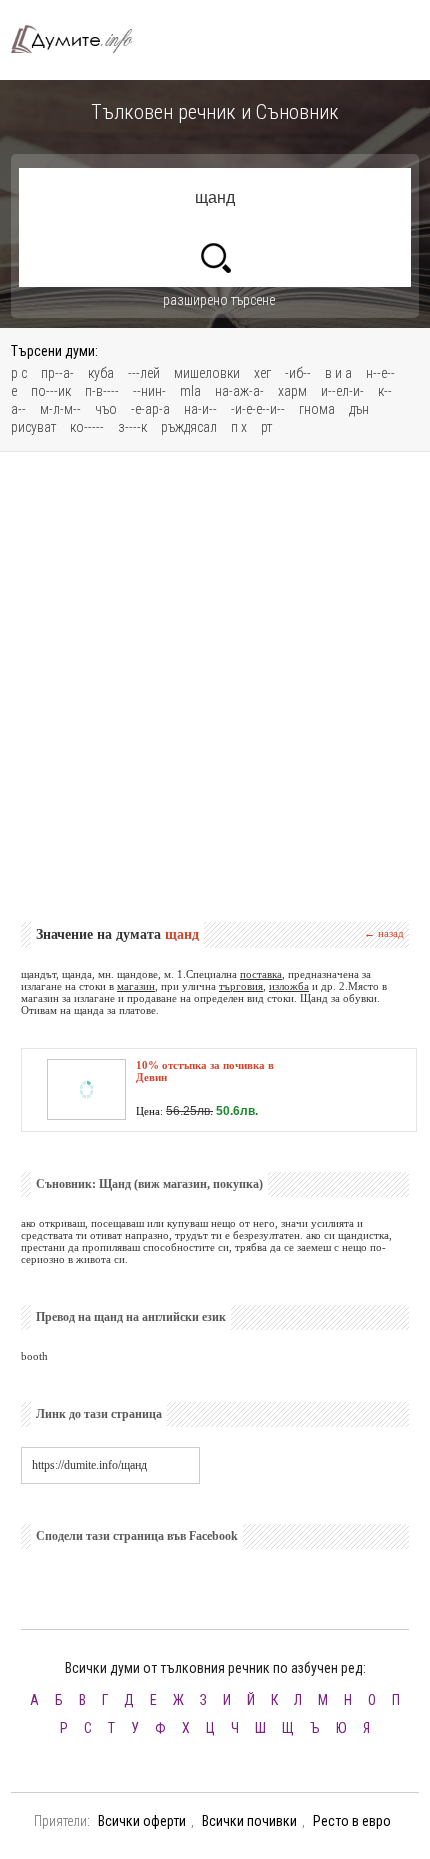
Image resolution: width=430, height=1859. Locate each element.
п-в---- (102, 391)
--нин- (149, 391)
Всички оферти (142, 1821)
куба (101, 373)
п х (239, 427)
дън (359, 409)
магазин (136, 986)
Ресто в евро (352, 1821)
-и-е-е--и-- (258, 409)
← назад (384, 933)
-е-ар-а (150, 409)
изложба (289, 986)
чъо (106, 409)
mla (190, 391)
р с (19, 373)
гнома (317, 409)
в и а (338, 373)
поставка (261, 974)
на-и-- (200, 409)
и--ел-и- (342, 391)
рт (266, 427)
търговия (241, 986)
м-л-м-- (60, 409)
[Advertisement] (215, 687)
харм (292, 391)
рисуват (33, 427)
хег (262, 373)
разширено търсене (219, 300)
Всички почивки (249, 1821)
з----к (132, 427)
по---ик (51, 391)
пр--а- (57, 373)
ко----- (87, 427)
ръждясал (189, 427)
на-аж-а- (239, 391)
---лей (144, 373)
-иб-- (298, 373)
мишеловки (207, 373)
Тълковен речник (81, 39)
